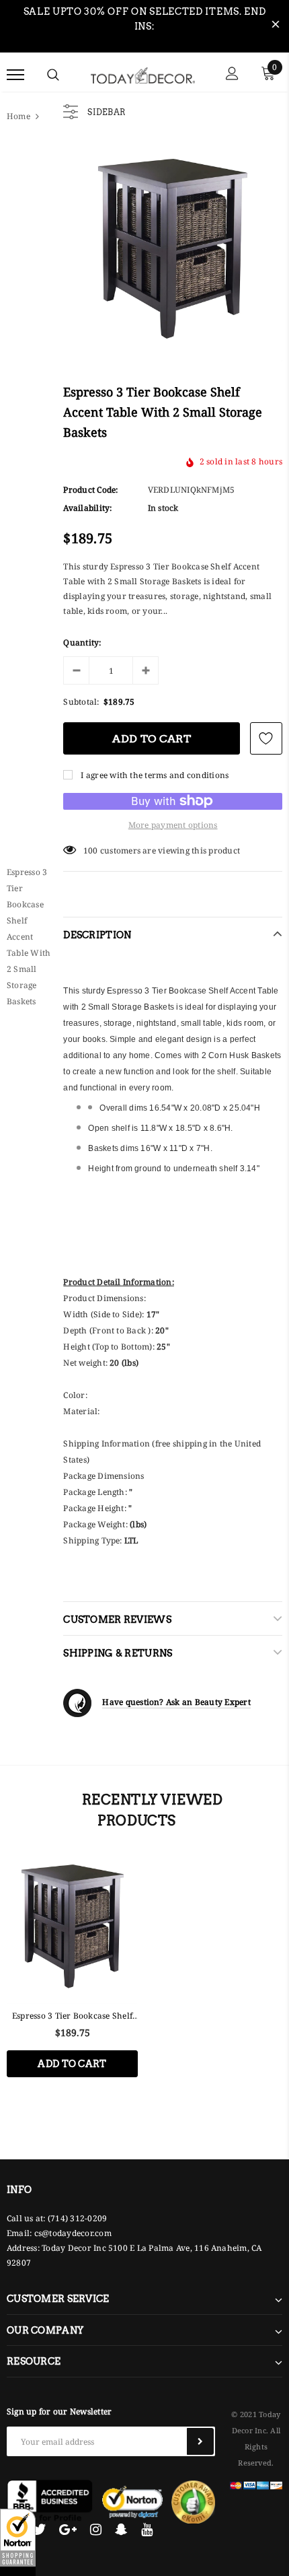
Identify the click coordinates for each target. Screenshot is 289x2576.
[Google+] (68, 2530)
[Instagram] (96, 2530)
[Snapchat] (121, 2530)
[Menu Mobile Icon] (15, 75)
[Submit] (200, 2441)
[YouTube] (147, 2530)
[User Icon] (232, 75)
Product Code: (90, 490)
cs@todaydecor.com (73, 2233)
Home (18, 116)
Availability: (87, 508)
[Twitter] (39, 2530)
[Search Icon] (53, 75)
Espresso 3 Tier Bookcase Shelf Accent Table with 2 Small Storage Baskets (72, 2016)
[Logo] (143, 74)
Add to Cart (72, 2064)
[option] (72, 1975)
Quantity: (82, 642)
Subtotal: (81, 702)
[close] (276, 26)
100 (91, 850)
